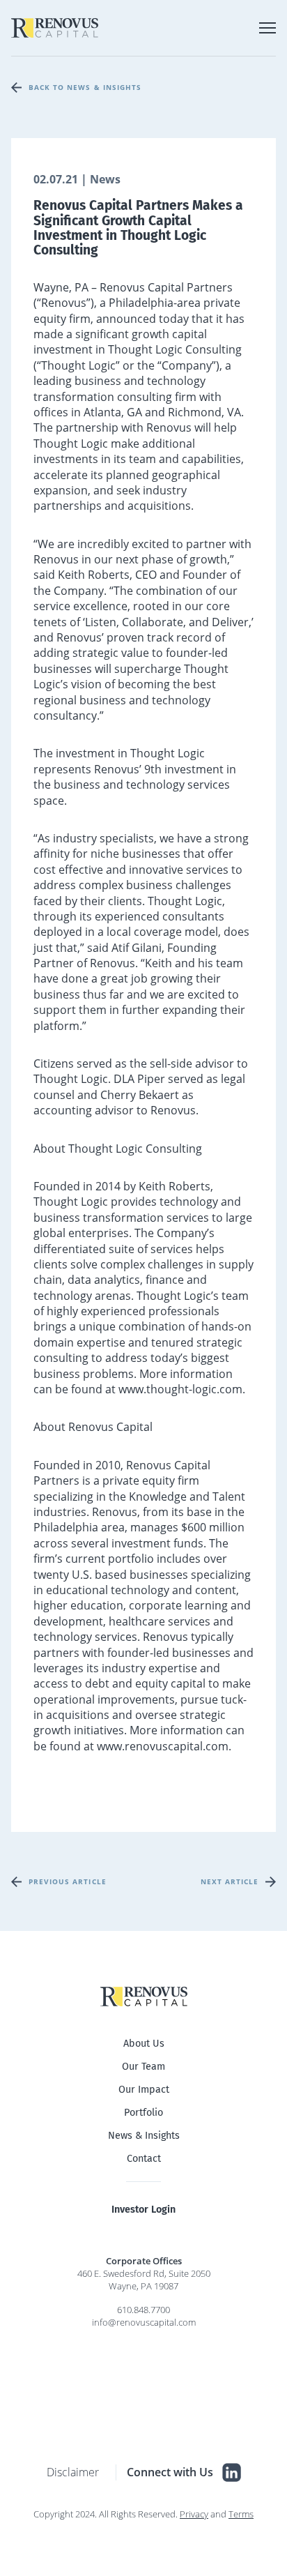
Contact (144, 2159)
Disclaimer (73, 2472)
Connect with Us (170, 2472)
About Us (144, 2044)
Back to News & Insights (85, 87)
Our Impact (144, 2090)
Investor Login (143, 2210)
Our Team (143, 2067)
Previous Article (68, 1881)
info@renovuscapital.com (144, 2322)
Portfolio (143, 2113)
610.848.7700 (143, 2310)
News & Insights (144, 2136)
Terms (241, 2514)
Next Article (230, 1881)
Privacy (194, 2514)
